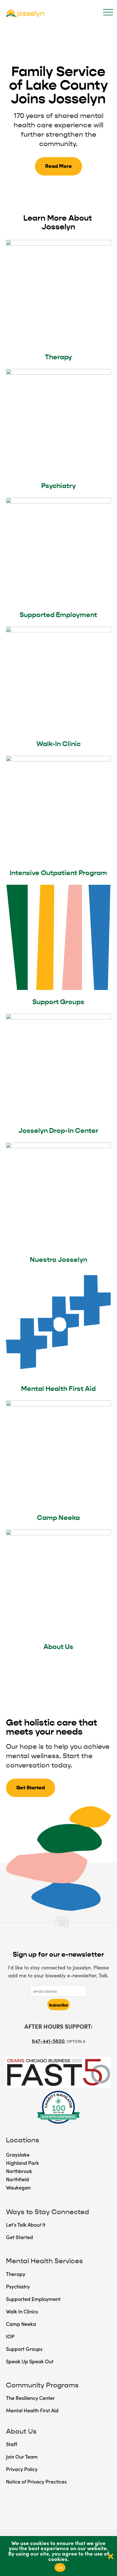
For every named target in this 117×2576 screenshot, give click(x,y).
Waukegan (18, 2187)
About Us (58, 1647)
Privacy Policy (22, 2469)
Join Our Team (22, 2456)
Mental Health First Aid (58, 1389)
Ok (60, 2567)
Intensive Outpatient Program (58, 873)
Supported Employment (58, 615)
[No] (110, 2556)
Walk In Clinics (22, 2311)
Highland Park (22, 2163)
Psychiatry (58, 486)
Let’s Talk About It (26, 2225)
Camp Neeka (58, 1518)
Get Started (31, 1788)
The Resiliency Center (30, 2398)
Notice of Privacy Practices (36, 2481)
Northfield (17, 2179)
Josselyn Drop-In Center (58, 1131)
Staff (12, 2444)
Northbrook (19, 2171)
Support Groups (58, 1002)
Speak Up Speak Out (30, 2361)
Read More (58, 166)
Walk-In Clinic (58, 744)
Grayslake (18, 2154)
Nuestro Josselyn (58, 1260)
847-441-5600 (48, 2041)
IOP (10, 2336)
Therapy (58, 357)
